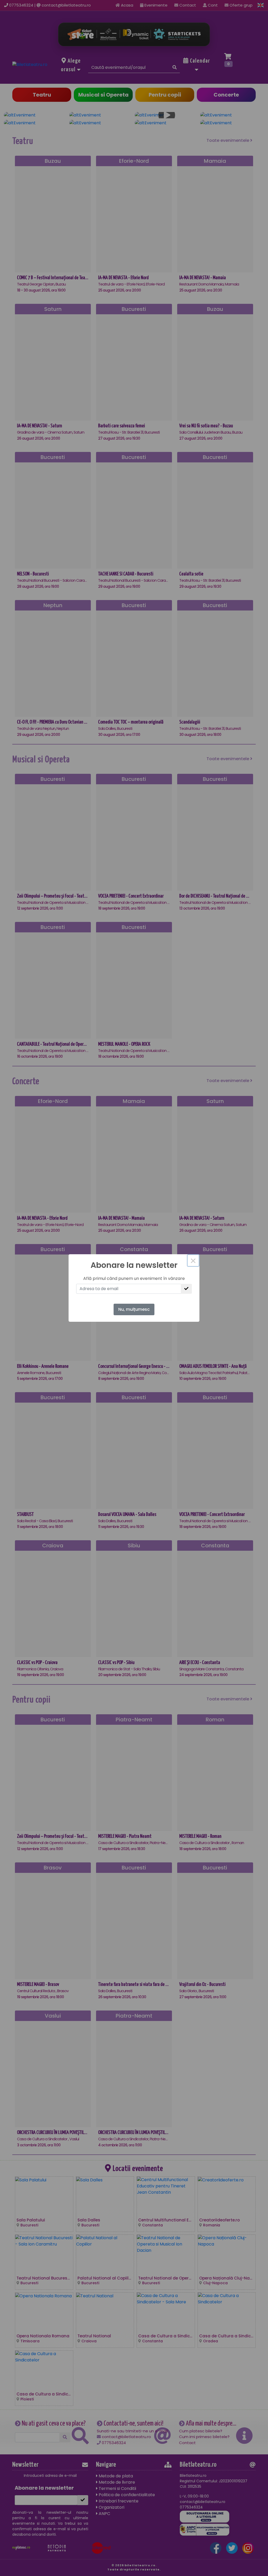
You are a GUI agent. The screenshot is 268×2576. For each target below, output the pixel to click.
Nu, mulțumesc (134, 1309)
